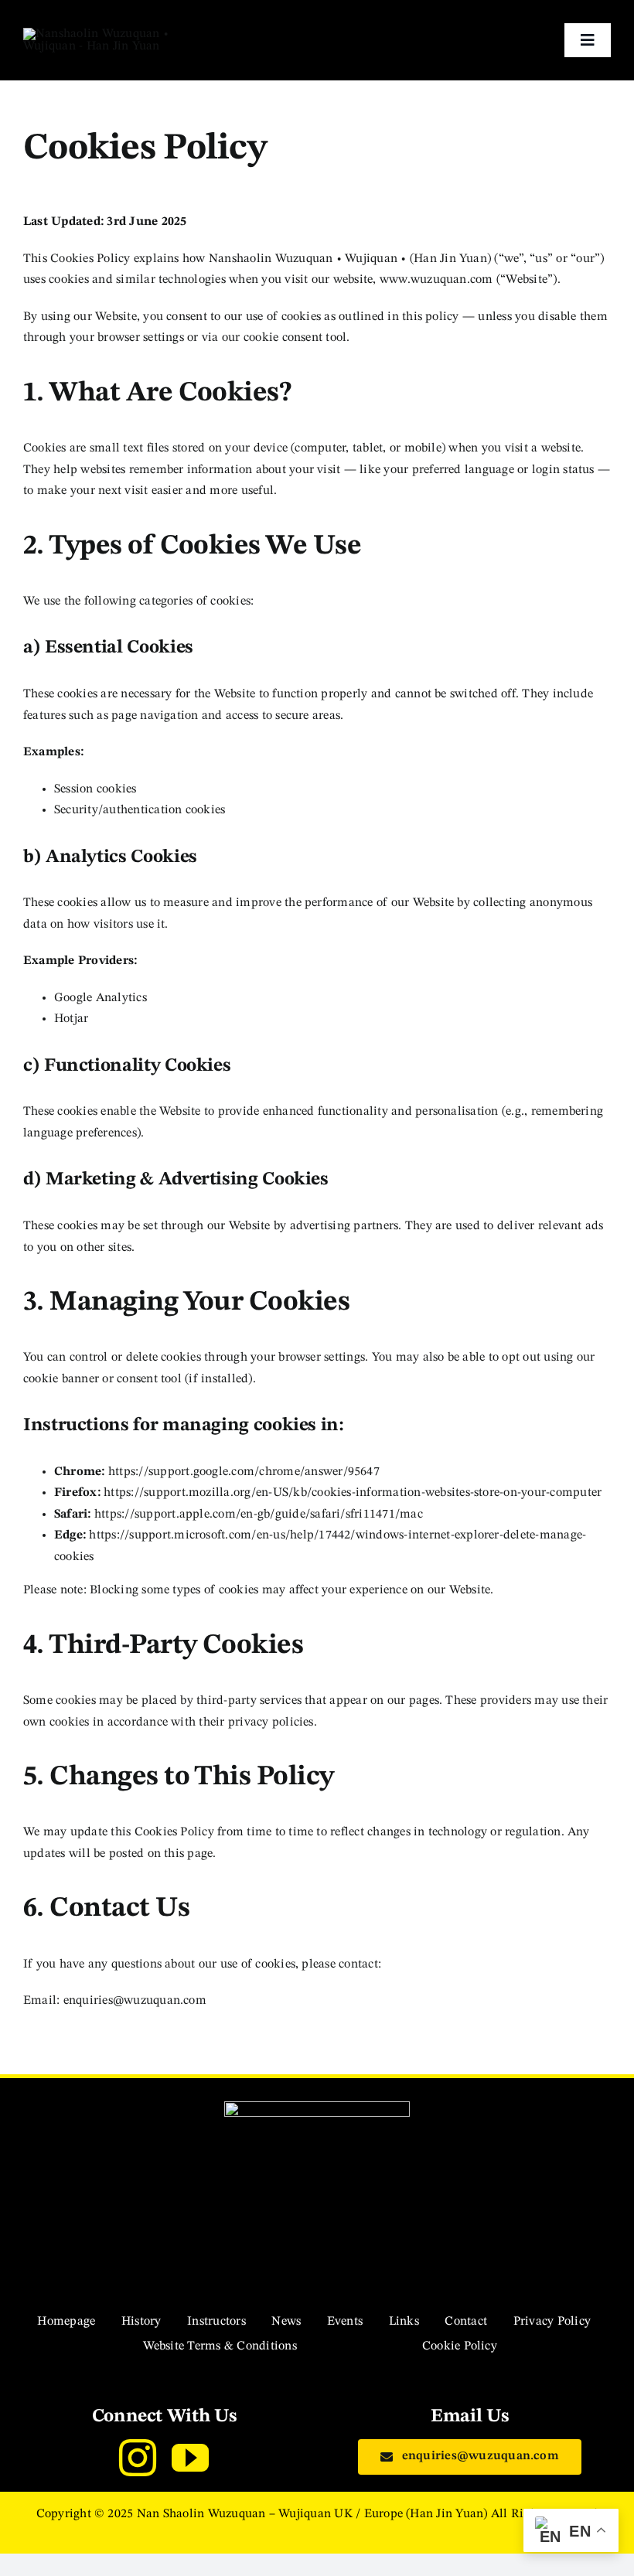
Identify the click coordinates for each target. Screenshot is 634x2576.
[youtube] (190, 2458)
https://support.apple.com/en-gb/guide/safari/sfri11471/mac (259, 1515)
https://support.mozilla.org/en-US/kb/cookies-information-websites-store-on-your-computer (353, 1493)
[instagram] (138, 2458)
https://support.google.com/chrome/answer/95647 (244, 1472)
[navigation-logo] (113, 34)
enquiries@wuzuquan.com (135, 2001)
